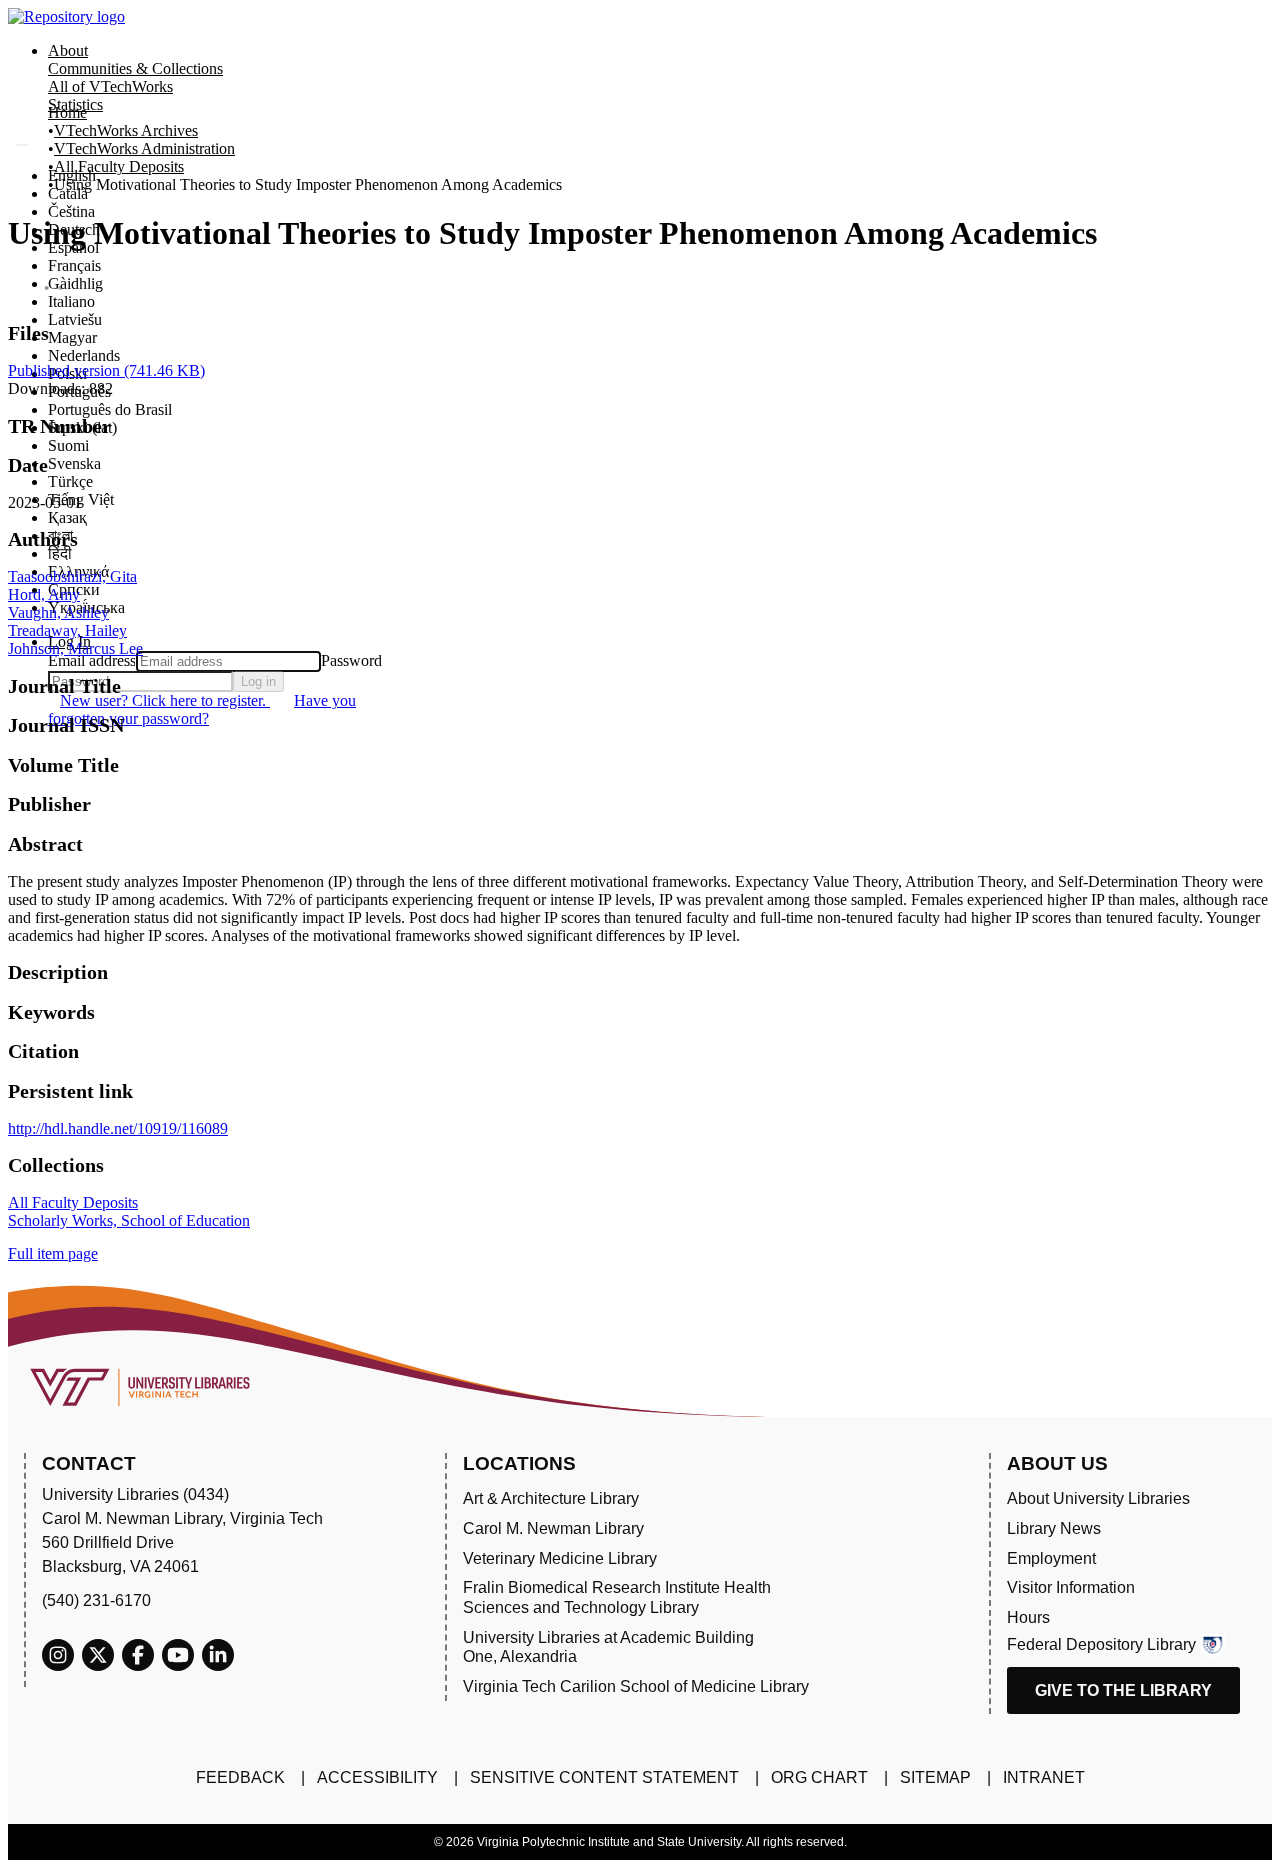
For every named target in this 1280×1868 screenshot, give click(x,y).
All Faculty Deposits (119, 166)
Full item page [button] (53, 1253)
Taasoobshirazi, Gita (72, 576)
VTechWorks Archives (126, 130)
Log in (258, 681)
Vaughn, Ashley (58, 612)
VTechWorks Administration (144, 148)
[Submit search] (22, 145)
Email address (92, 660)
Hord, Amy (44, 594)
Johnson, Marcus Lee (75, 648)
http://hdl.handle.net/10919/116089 (118, 1128)
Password (351, 660)
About (68, 50)
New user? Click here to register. (165, 700)
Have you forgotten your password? (202, 709)
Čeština (71, 211)
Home (67, 112)
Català (68, 193)
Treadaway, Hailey (67, 630)
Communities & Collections (135, 68)
